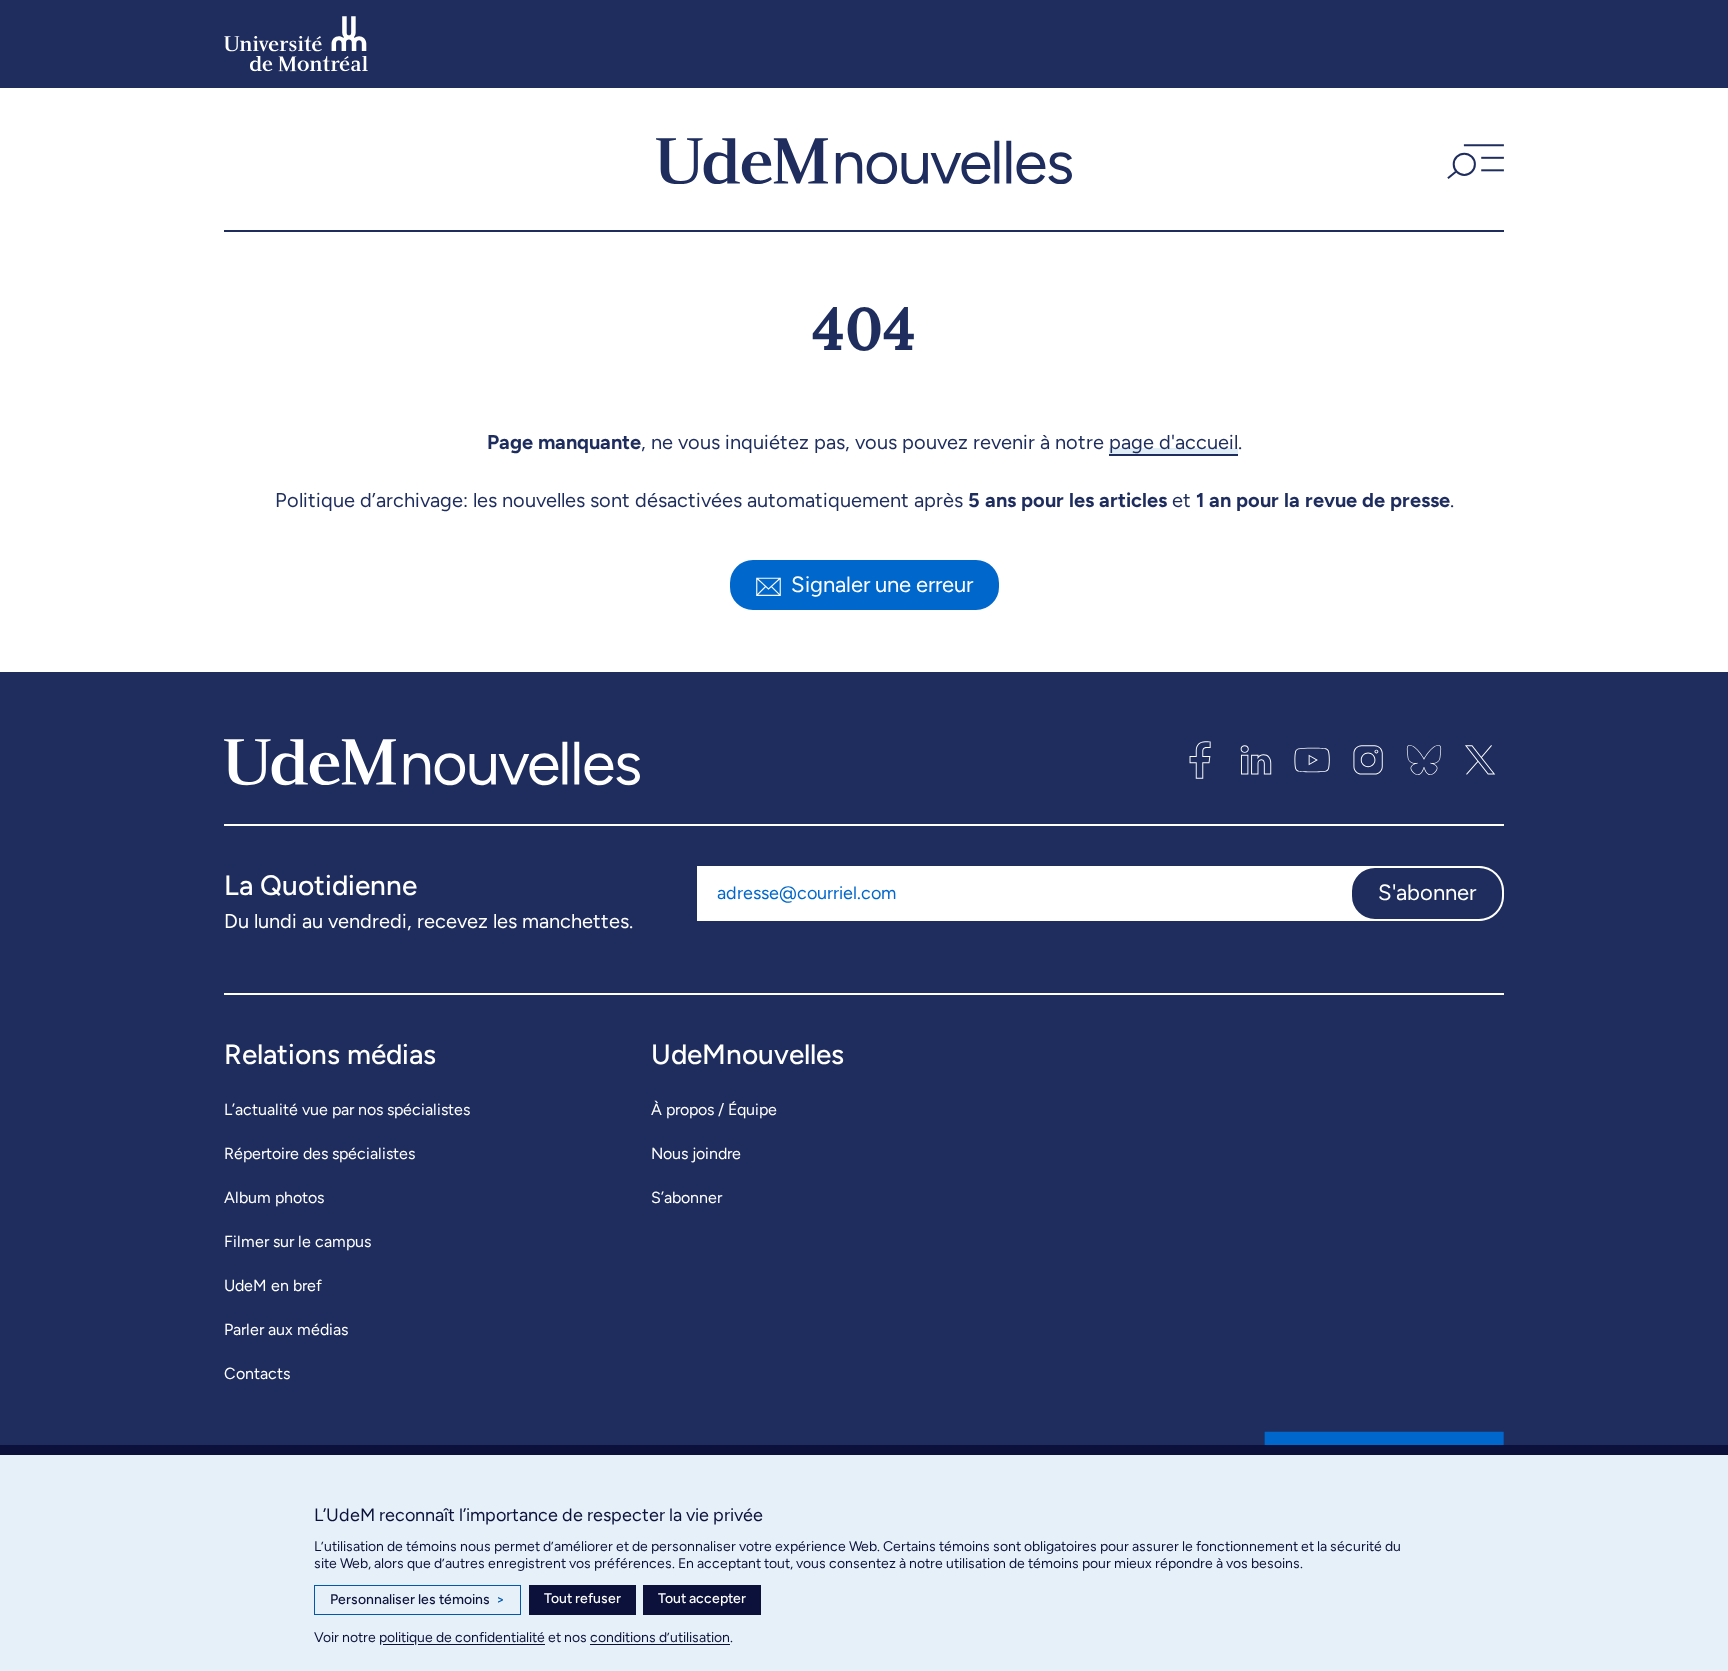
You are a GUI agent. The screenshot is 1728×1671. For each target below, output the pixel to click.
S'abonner (1427, 892)
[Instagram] (1368, 760)
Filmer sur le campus (297, 1241)
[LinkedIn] (1256, 760)
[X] (1480, 760)
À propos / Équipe (714, 1109)
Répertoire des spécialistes (319, 1153)
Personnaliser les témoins (417, 1599)
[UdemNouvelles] (864, 159)
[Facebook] (1200, 760)
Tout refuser (582, 1598)
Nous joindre (696, 1153)
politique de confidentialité (462, 1637)
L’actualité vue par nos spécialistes (347, 1109)
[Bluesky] (1424, 760)
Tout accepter (702, 1598)
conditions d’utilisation (660, 1637)
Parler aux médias (286, 1329)
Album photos (274, 1197)
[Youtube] (1312, 760)
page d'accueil (1173, 442)
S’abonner (686, 1197)
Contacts (257, 1373)
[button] (1473, 159)
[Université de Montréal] (296, 44)
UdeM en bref (273, 1285)
